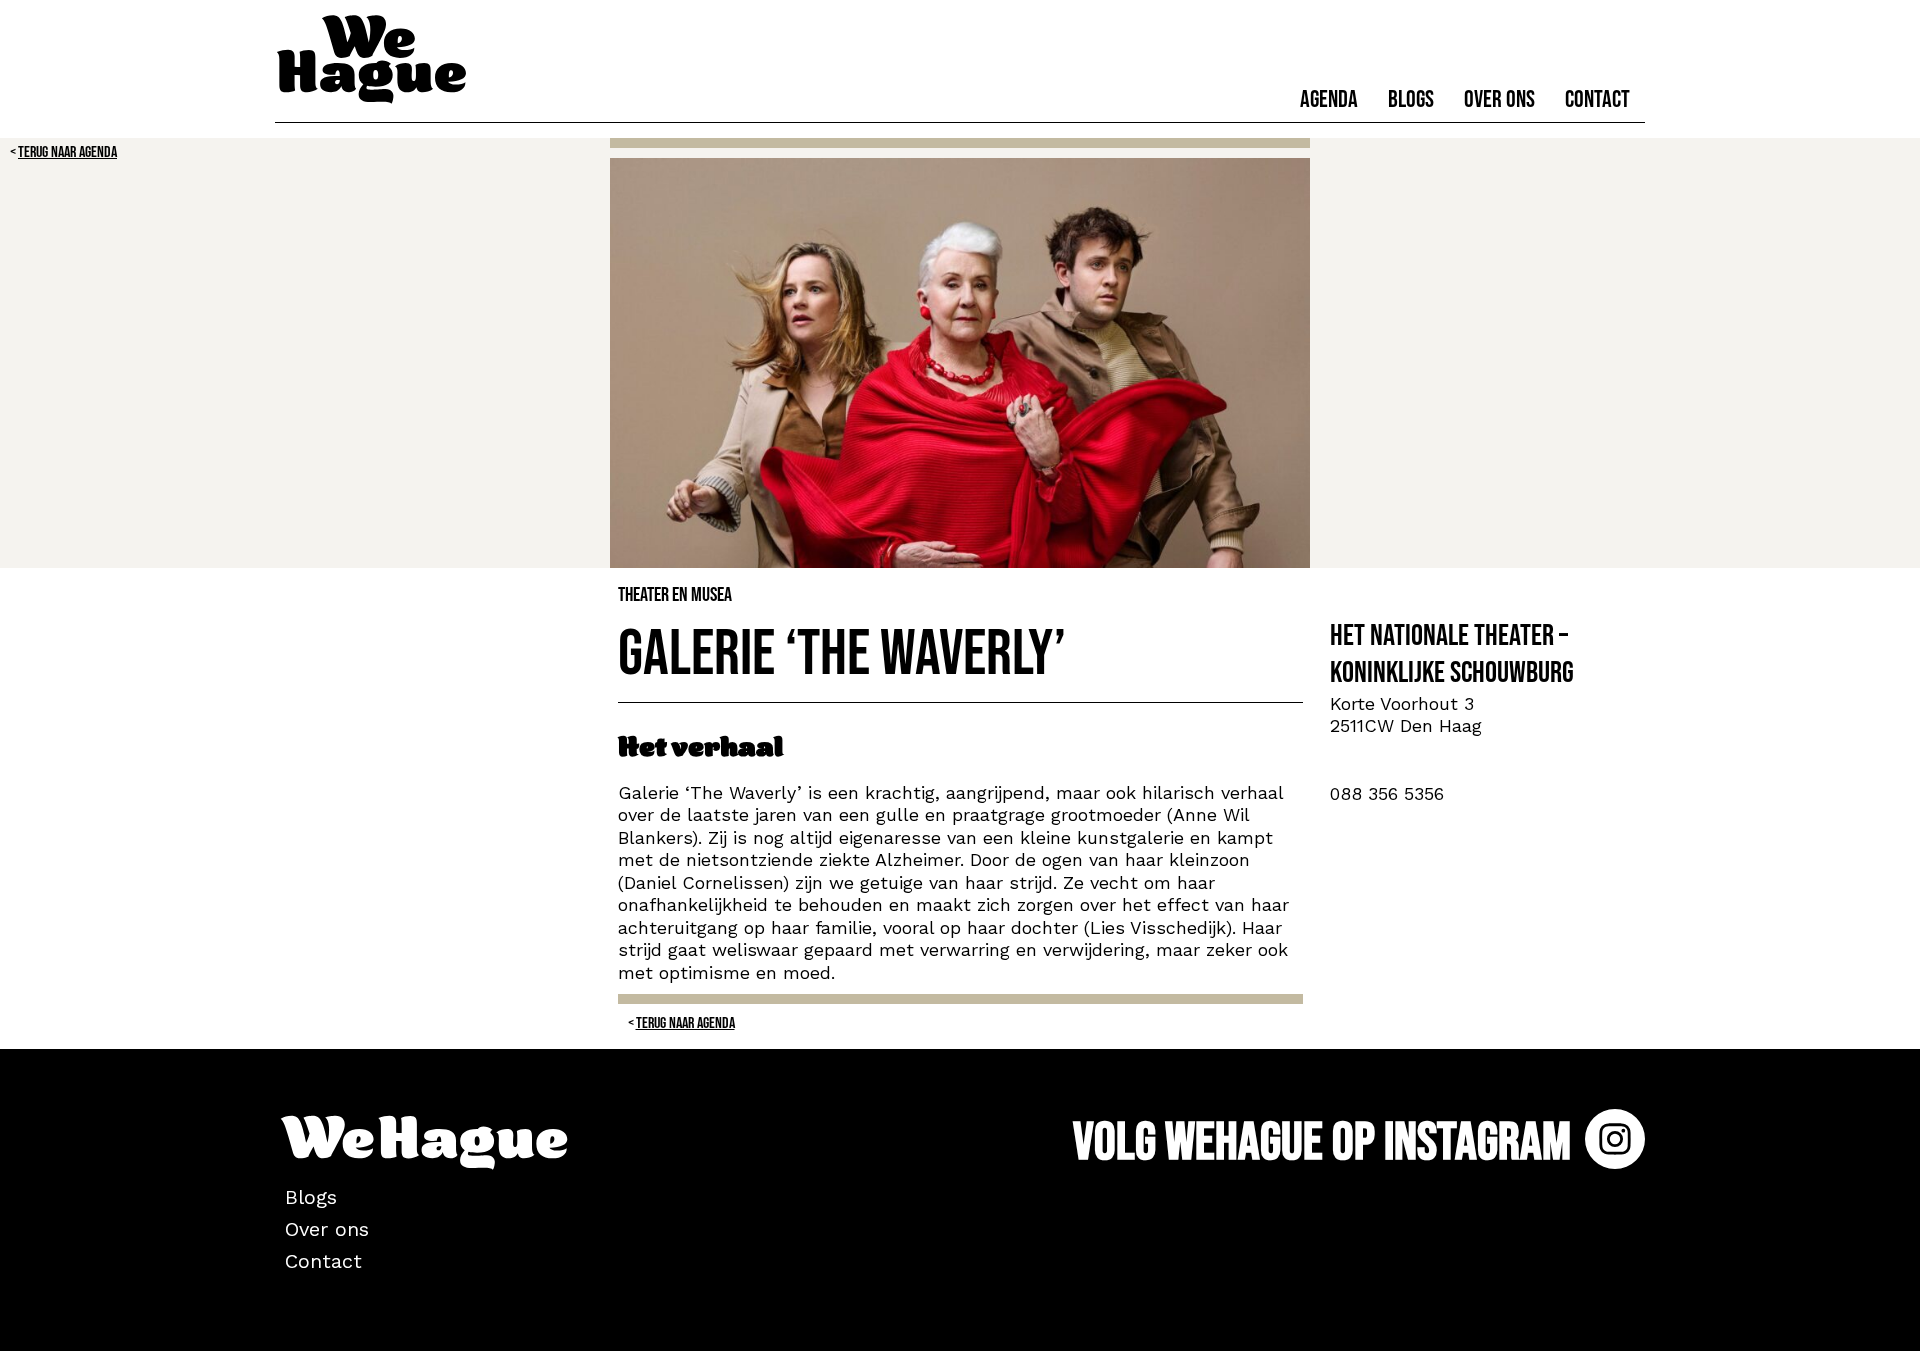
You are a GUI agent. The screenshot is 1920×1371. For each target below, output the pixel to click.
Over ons (1499, 99)
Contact (1597, 99)
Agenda (1329, 99)
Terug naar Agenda (67, 152)
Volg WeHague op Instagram (1326, 1142)
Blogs (1411, 99)
